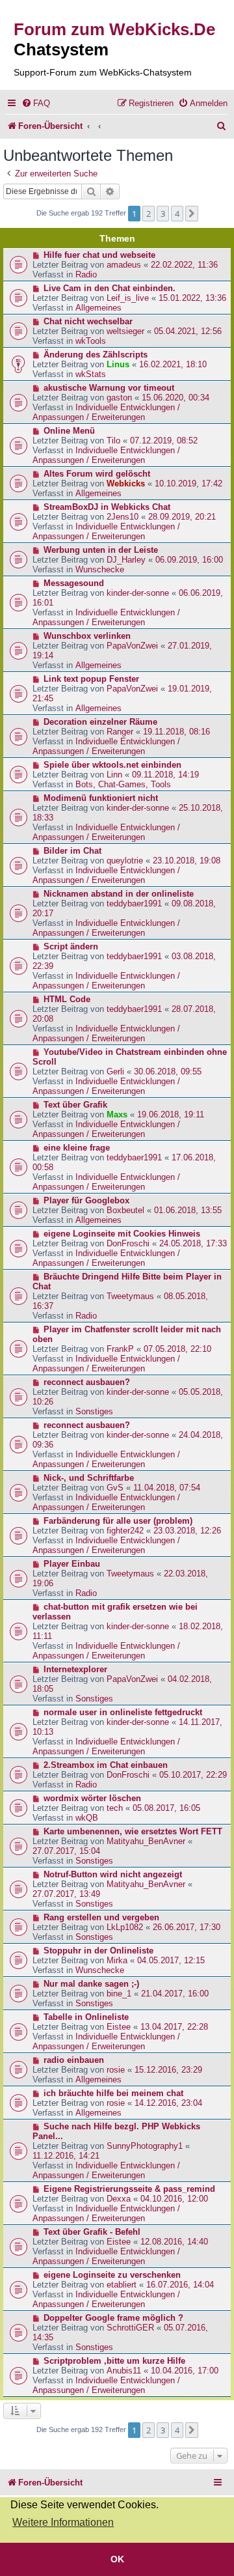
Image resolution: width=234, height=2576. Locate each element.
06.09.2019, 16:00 (189, 560)
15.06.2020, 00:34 (175, 398)
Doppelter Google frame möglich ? (113, 2318)
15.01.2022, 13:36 (192, 298)
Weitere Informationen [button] (63, 2522)
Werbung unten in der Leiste (101, 550)
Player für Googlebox (86, 1200)
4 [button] (177, 214)
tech (115, 1808)
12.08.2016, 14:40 (174, 2242)
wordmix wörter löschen (92, 1798)
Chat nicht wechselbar (88, 321)
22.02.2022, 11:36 (184, 265)
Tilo (113, 441)
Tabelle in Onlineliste (86, 2017)
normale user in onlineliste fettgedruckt (123, 1712)
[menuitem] (36, 103)
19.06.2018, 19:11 (171, 1114)
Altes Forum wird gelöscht (97, 474)
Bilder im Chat (72, 851)
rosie (116, 2070)
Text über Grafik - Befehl (92, 2232)
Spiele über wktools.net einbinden (112, 765)
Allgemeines (98, 308)
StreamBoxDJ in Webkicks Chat (107, 507)
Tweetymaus (130, 1296)
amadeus (124, 265)
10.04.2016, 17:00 (185, 2371)
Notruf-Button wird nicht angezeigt (113, 1874)
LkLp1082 (125, 1927)
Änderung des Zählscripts (96, 355)
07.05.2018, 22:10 (177, 1349)
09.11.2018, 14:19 (165, 775)
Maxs (117, 1114)
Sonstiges (94, 1411)
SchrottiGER (130, 2328)
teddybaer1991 (134, 903)
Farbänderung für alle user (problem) (118, 1521)
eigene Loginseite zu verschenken (112, 2275)
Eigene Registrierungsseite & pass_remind (129, 2189)
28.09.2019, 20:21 (182, 517)
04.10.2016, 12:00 (174, 2199)
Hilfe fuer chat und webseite (99, 255)
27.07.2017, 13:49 (66, 1894)
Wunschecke (100, 569)
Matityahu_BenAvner (146, 1841)
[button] (192, 214)
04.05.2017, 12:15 (171, 1960)
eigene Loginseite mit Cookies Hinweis (122, 1234)
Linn (114, 775)
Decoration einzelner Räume (100, 722)
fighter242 (125, 1531)
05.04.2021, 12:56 (188, 331)
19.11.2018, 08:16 (176, 732)
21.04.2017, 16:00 (175, 1994)
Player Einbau (72, 1564)
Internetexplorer (75, 1669)
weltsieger (125, 331)
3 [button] (163, 214)
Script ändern (71, 946)
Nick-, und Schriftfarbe (89, 1478)
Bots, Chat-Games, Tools (123, 784)
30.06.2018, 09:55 (168, 1071)
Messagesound (74, 583)
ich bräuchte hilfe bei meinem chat (113, 2093)
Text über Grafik (75, 1105)
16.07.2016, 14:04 (180, 2285)
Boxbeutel (125, 1210)
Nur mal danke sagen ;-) (91, 1984)
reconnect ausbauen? (87, 1382)
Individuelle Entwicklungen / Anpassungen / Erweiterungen (106, 412)
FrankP (120, 1349)
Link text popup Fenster (91, 679)
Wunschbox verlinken (87, 636)
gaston (119, 398)
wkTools (91, 341)
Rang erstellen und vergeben (101, 1917)
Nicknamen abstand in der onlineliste (119, 894)
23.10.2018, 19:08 (187, 861)
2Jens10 (123, 517)
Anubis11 (124, 2371)
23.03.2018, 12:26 (187, 1531)
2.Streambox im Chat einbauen (106, 1765)
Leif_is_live (128, 298)
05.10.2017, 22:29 (193, 1775)
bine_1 (119, 1994)
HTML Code (67, 999)
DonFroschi (128, 1243)
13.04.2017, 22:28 (174, 2027)
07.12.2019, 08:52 (164, 441)
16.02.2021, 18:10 (173, 364)
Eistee (119, 2027)
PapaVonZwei (132, 646)
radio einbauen (74, 2060)
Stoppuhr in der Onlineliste (98, 1951)
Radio (86, 274)
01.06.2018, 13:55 (188, 1210)
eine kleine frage (77, 1148)
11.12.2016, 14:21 (66, 2156)
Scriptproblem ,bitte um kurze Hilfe (114, 2361)
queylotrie (125, 861)
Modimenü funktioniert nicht (101, 798)
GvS (115, 1488)
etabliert (122, 2285)
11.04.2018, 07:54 (167, 1488)
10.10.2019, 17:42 (188, 483)
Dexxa (119, 2199)
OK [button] (117, 2559)
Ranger (120, 732)
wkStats (91, 374)
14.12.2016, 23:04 (168, 2103)
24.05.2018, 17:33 (193, 1243)
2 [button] (149, 214)
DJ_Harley (126, 560)
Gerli (115, 1071)
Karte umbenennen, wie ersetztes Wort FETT (133, 1831)
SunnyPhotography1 (145, 2146)
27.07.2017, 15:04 (66, 1851)
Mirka (117, 1960)
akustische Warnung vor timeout (109, 388)
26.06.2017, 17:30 (187, 1927)
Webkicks (126, 483)
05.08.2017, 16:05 (166, 1808)
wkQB (87, 1818)
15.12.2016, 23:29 (168, 2070)
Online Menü (69, 431)
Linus (118, 364)
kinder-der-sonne (138, 593)
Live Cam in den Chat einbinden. (110, 288)
